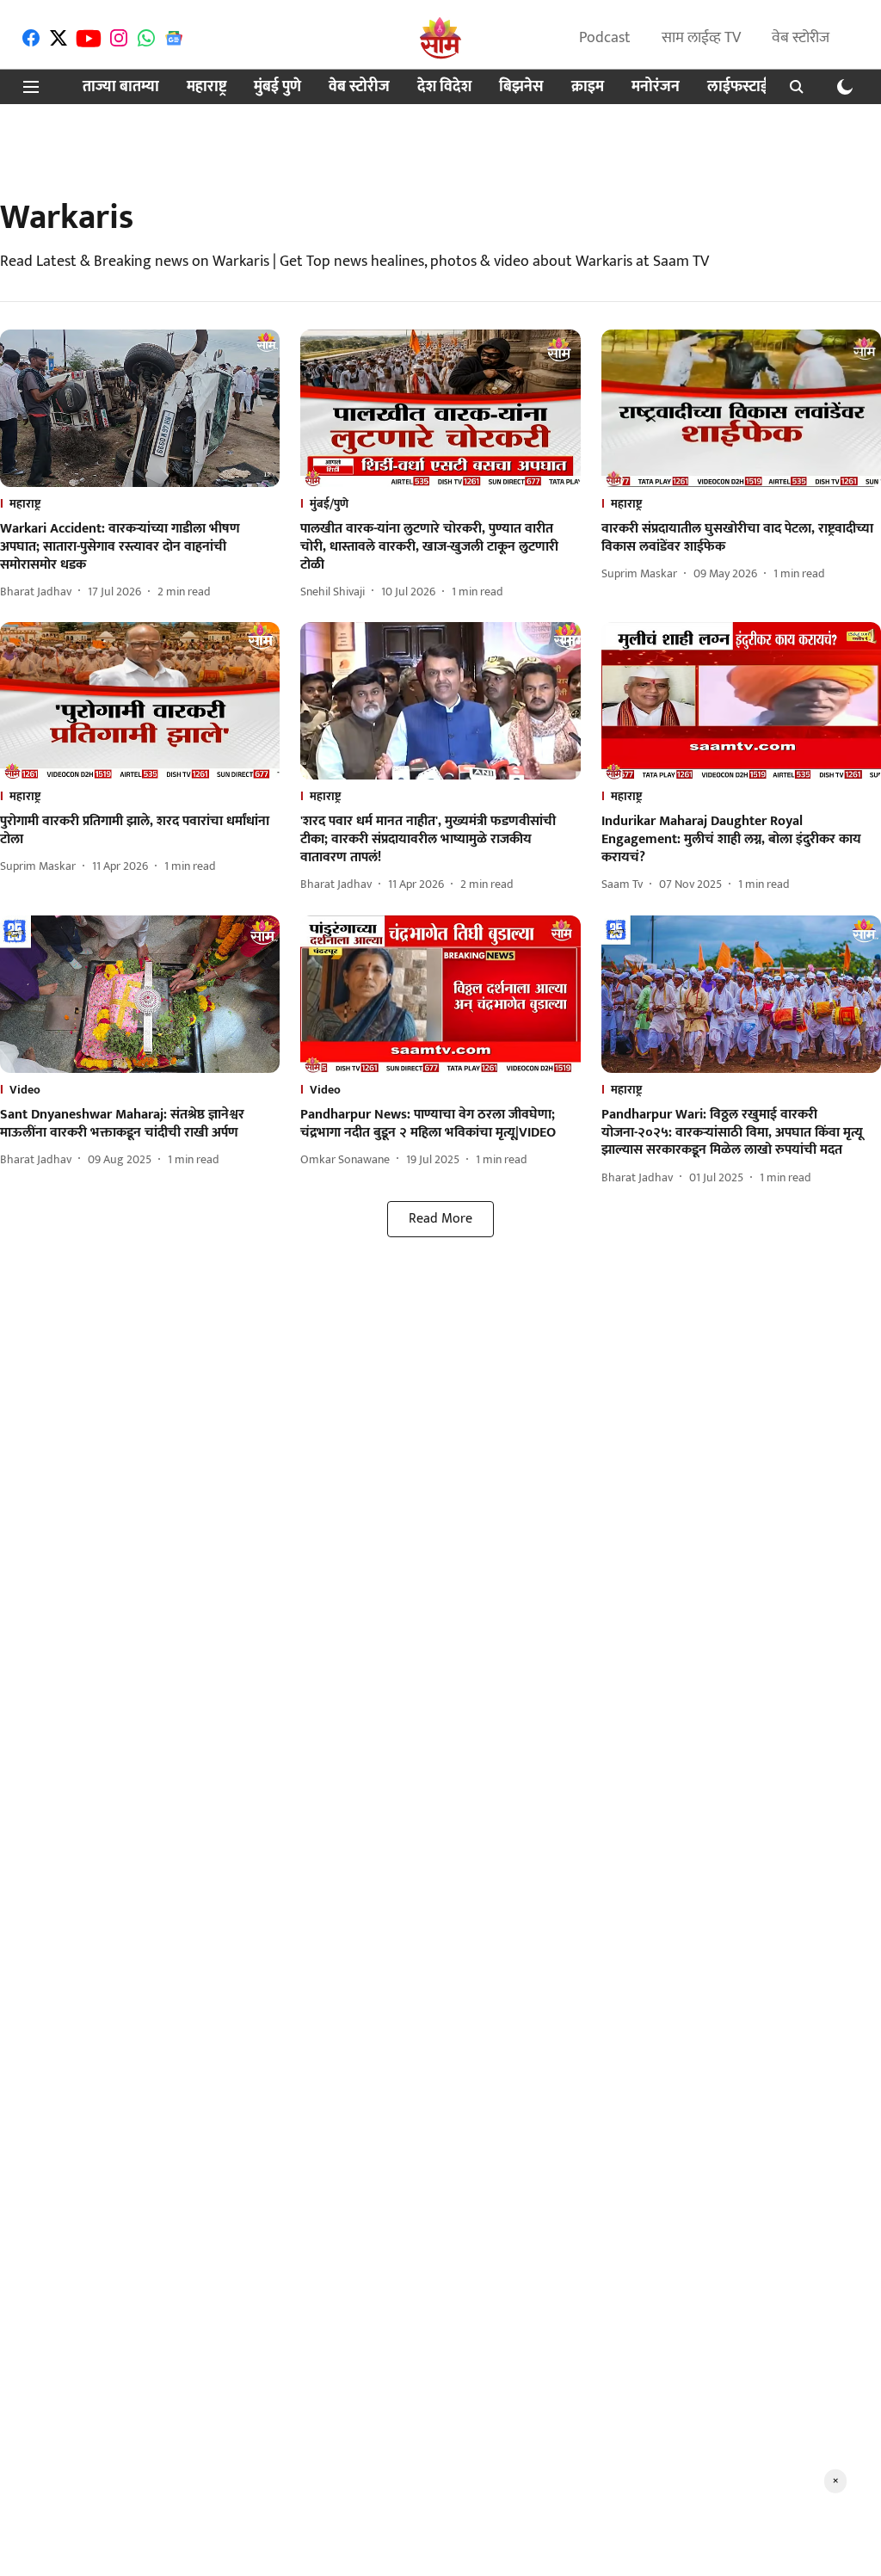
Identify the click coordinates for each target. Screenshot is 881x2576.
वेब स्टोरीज (801, 38)
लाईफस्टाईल (743, 87)
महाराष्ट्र (206, 87)
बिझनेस (521, 87)
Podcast (605, 38)
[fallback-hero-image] (140, 408)
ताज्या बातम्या (121, 87)
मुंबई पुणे (277, 87)
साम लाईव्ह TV (701, 38)
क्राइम (588, 87)
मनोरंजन (656, 87)
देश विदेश (444, 87)
